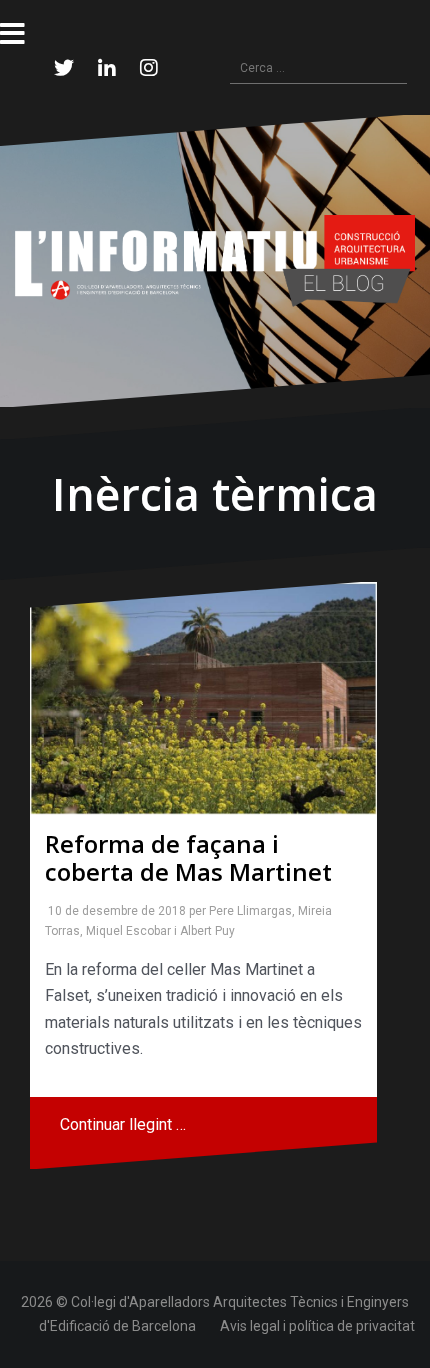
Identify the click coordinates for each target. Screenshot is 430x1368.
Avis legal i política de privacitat (317, 1326)
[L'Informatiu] (215, 259)
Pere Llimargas (246, 911)
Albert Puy (203, 931)
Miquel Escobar (124, 931)
